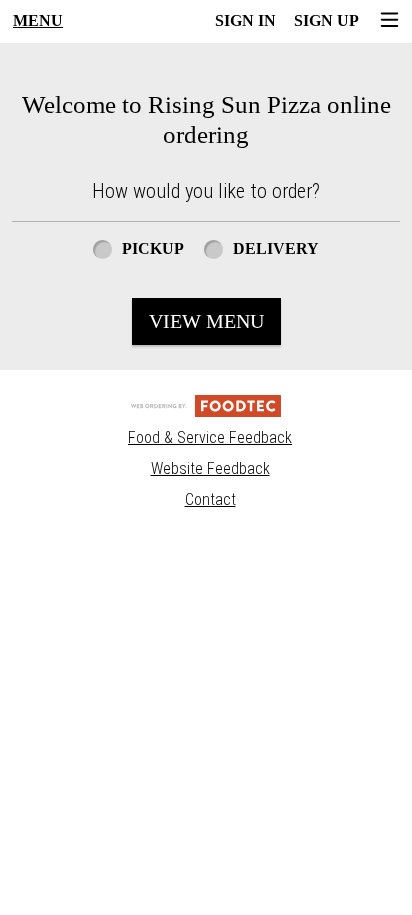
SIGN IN (245, 20)
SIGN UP (326, 20)
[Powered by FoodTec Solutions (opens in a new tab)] (206, 405)
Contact (210, 499)
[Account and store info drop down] (389, 21)
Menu (38, 20)
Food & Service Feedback (210, 437)
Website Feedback (210, 468)
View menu (206, 321)
